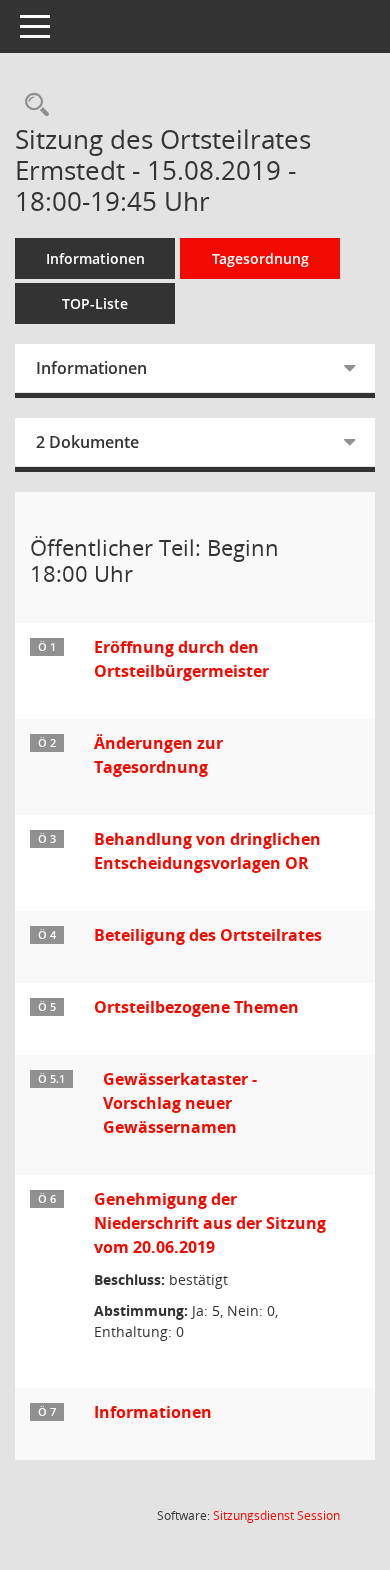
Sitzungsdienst (276, 1515)
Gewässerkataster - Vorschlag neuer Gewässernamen (180, 1103)
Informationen (95, 258)
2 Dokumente (87, 442)
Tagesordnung (260, 258)
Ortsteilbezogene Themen (196, 1007)
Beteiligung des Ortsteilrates (208, 935)
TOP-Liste (95, 303)
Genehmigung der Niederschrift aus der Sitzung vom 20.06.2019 (210, 1223)
